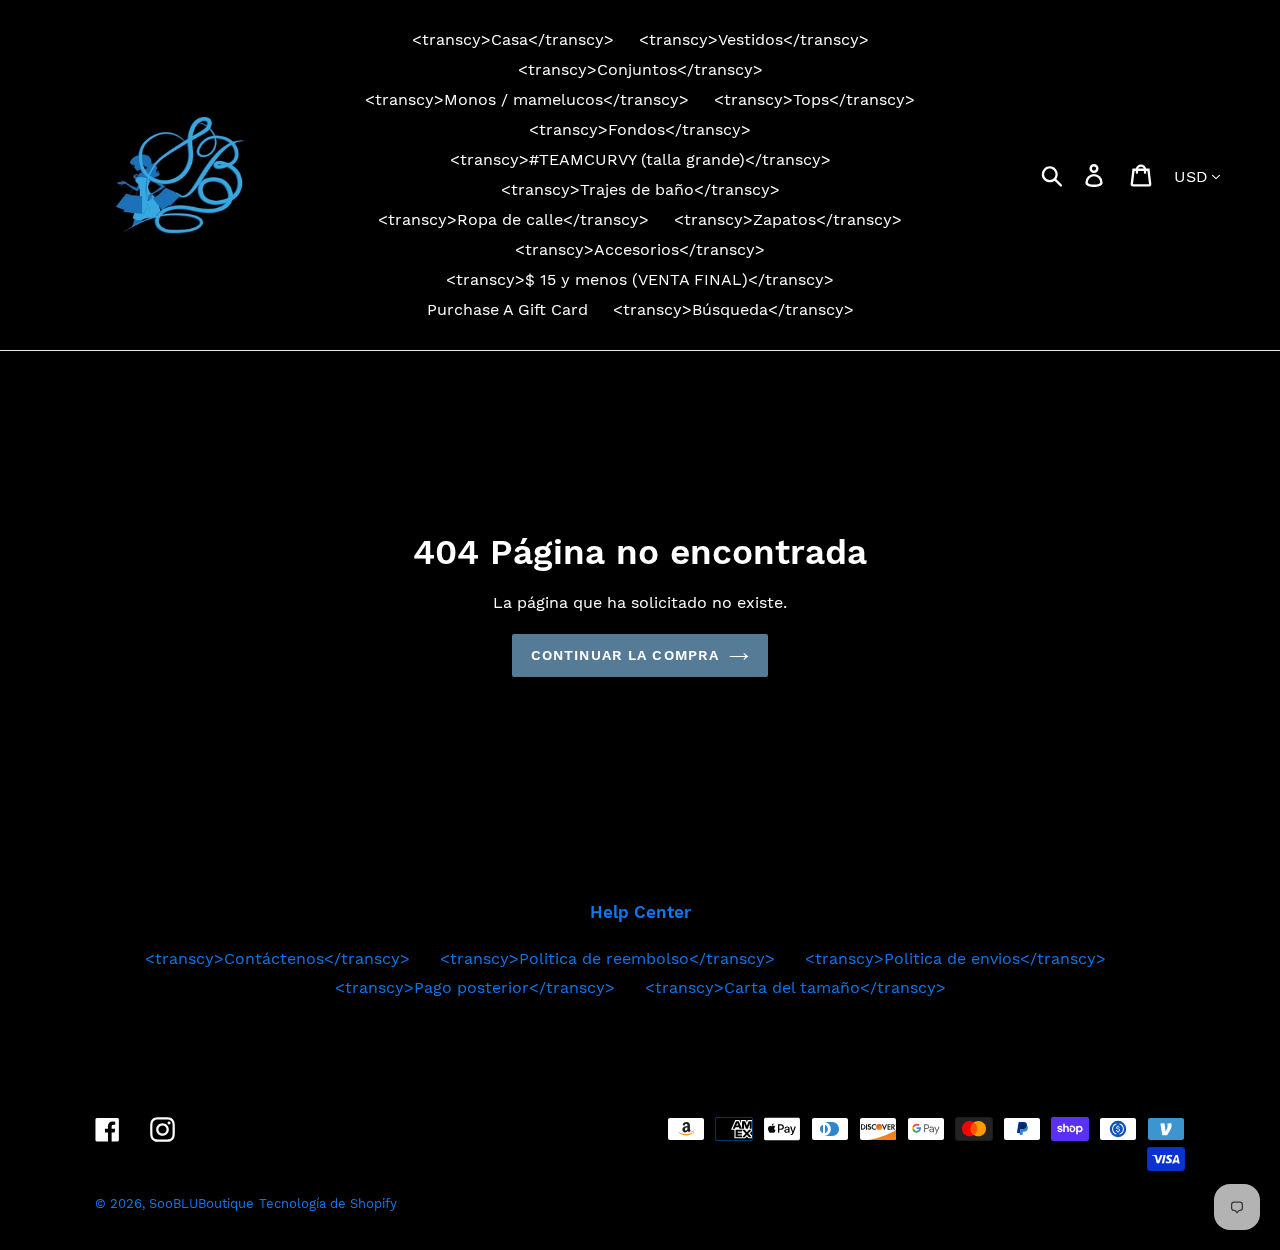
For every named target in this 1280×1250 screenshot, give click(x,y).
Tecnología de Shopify (328, 1203)
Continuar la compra (625, 655)
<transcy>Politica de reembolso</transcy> (607, 958)
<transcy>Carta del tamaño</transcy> (795, 987)
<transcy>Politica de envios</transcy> (955, 958)
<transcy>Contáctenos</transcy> (277, 958)
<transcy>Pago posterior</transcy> (475, 987)
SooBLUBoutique (201, 1203)
